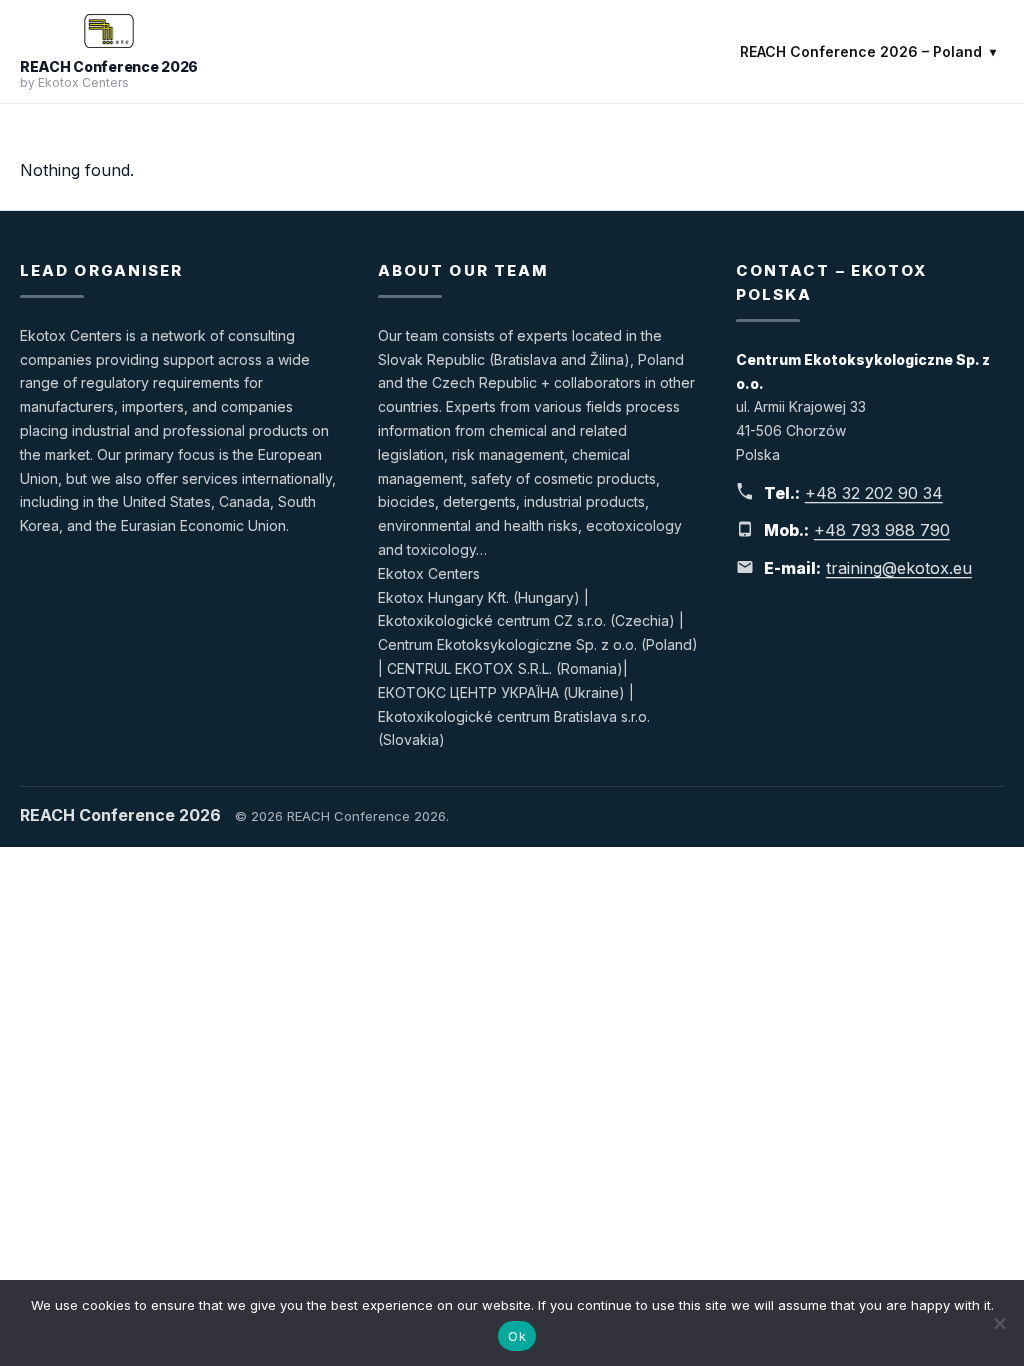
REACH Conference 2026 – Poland (861, 51)
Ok (517, 1336)
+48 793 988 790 (882, 530)
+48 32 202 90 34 (874, 493)
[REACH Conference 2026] (109, 31)
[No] (999, 1323)
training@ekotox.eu (899, 568)
